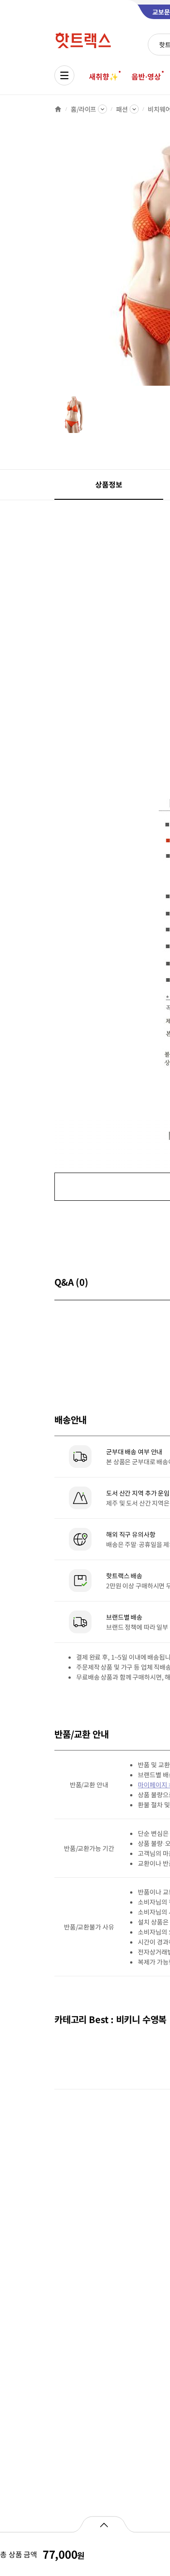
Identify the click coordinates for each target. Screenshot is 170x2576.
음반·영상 (146, 76)
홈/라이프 (83, 109)
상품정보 (109, 484)
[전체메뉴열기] (64, 75)
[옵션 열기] (104, 2524)
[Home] (58, 109)
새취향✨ (103, 76)
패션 (122, 109)
